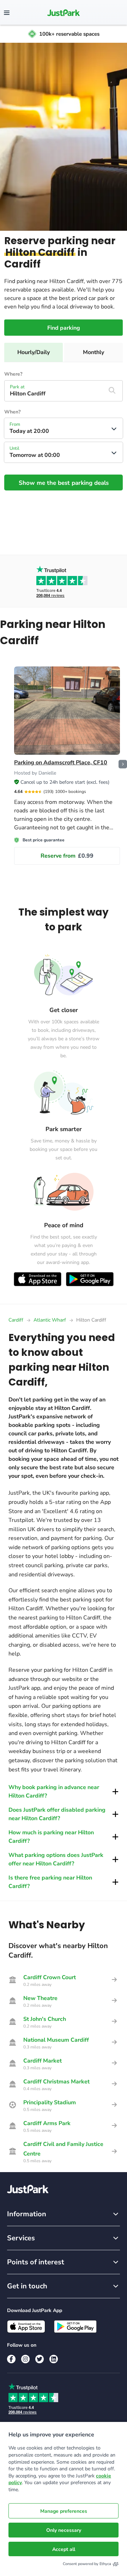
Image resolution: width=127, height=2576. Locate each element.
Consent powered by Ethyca (87, 2564)
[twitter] (40, 2359)
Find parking (64, 328)
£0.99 (67, 856)
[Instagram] (25, 2359)
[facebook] (11, 2359)
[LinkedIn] (54, 2359)
